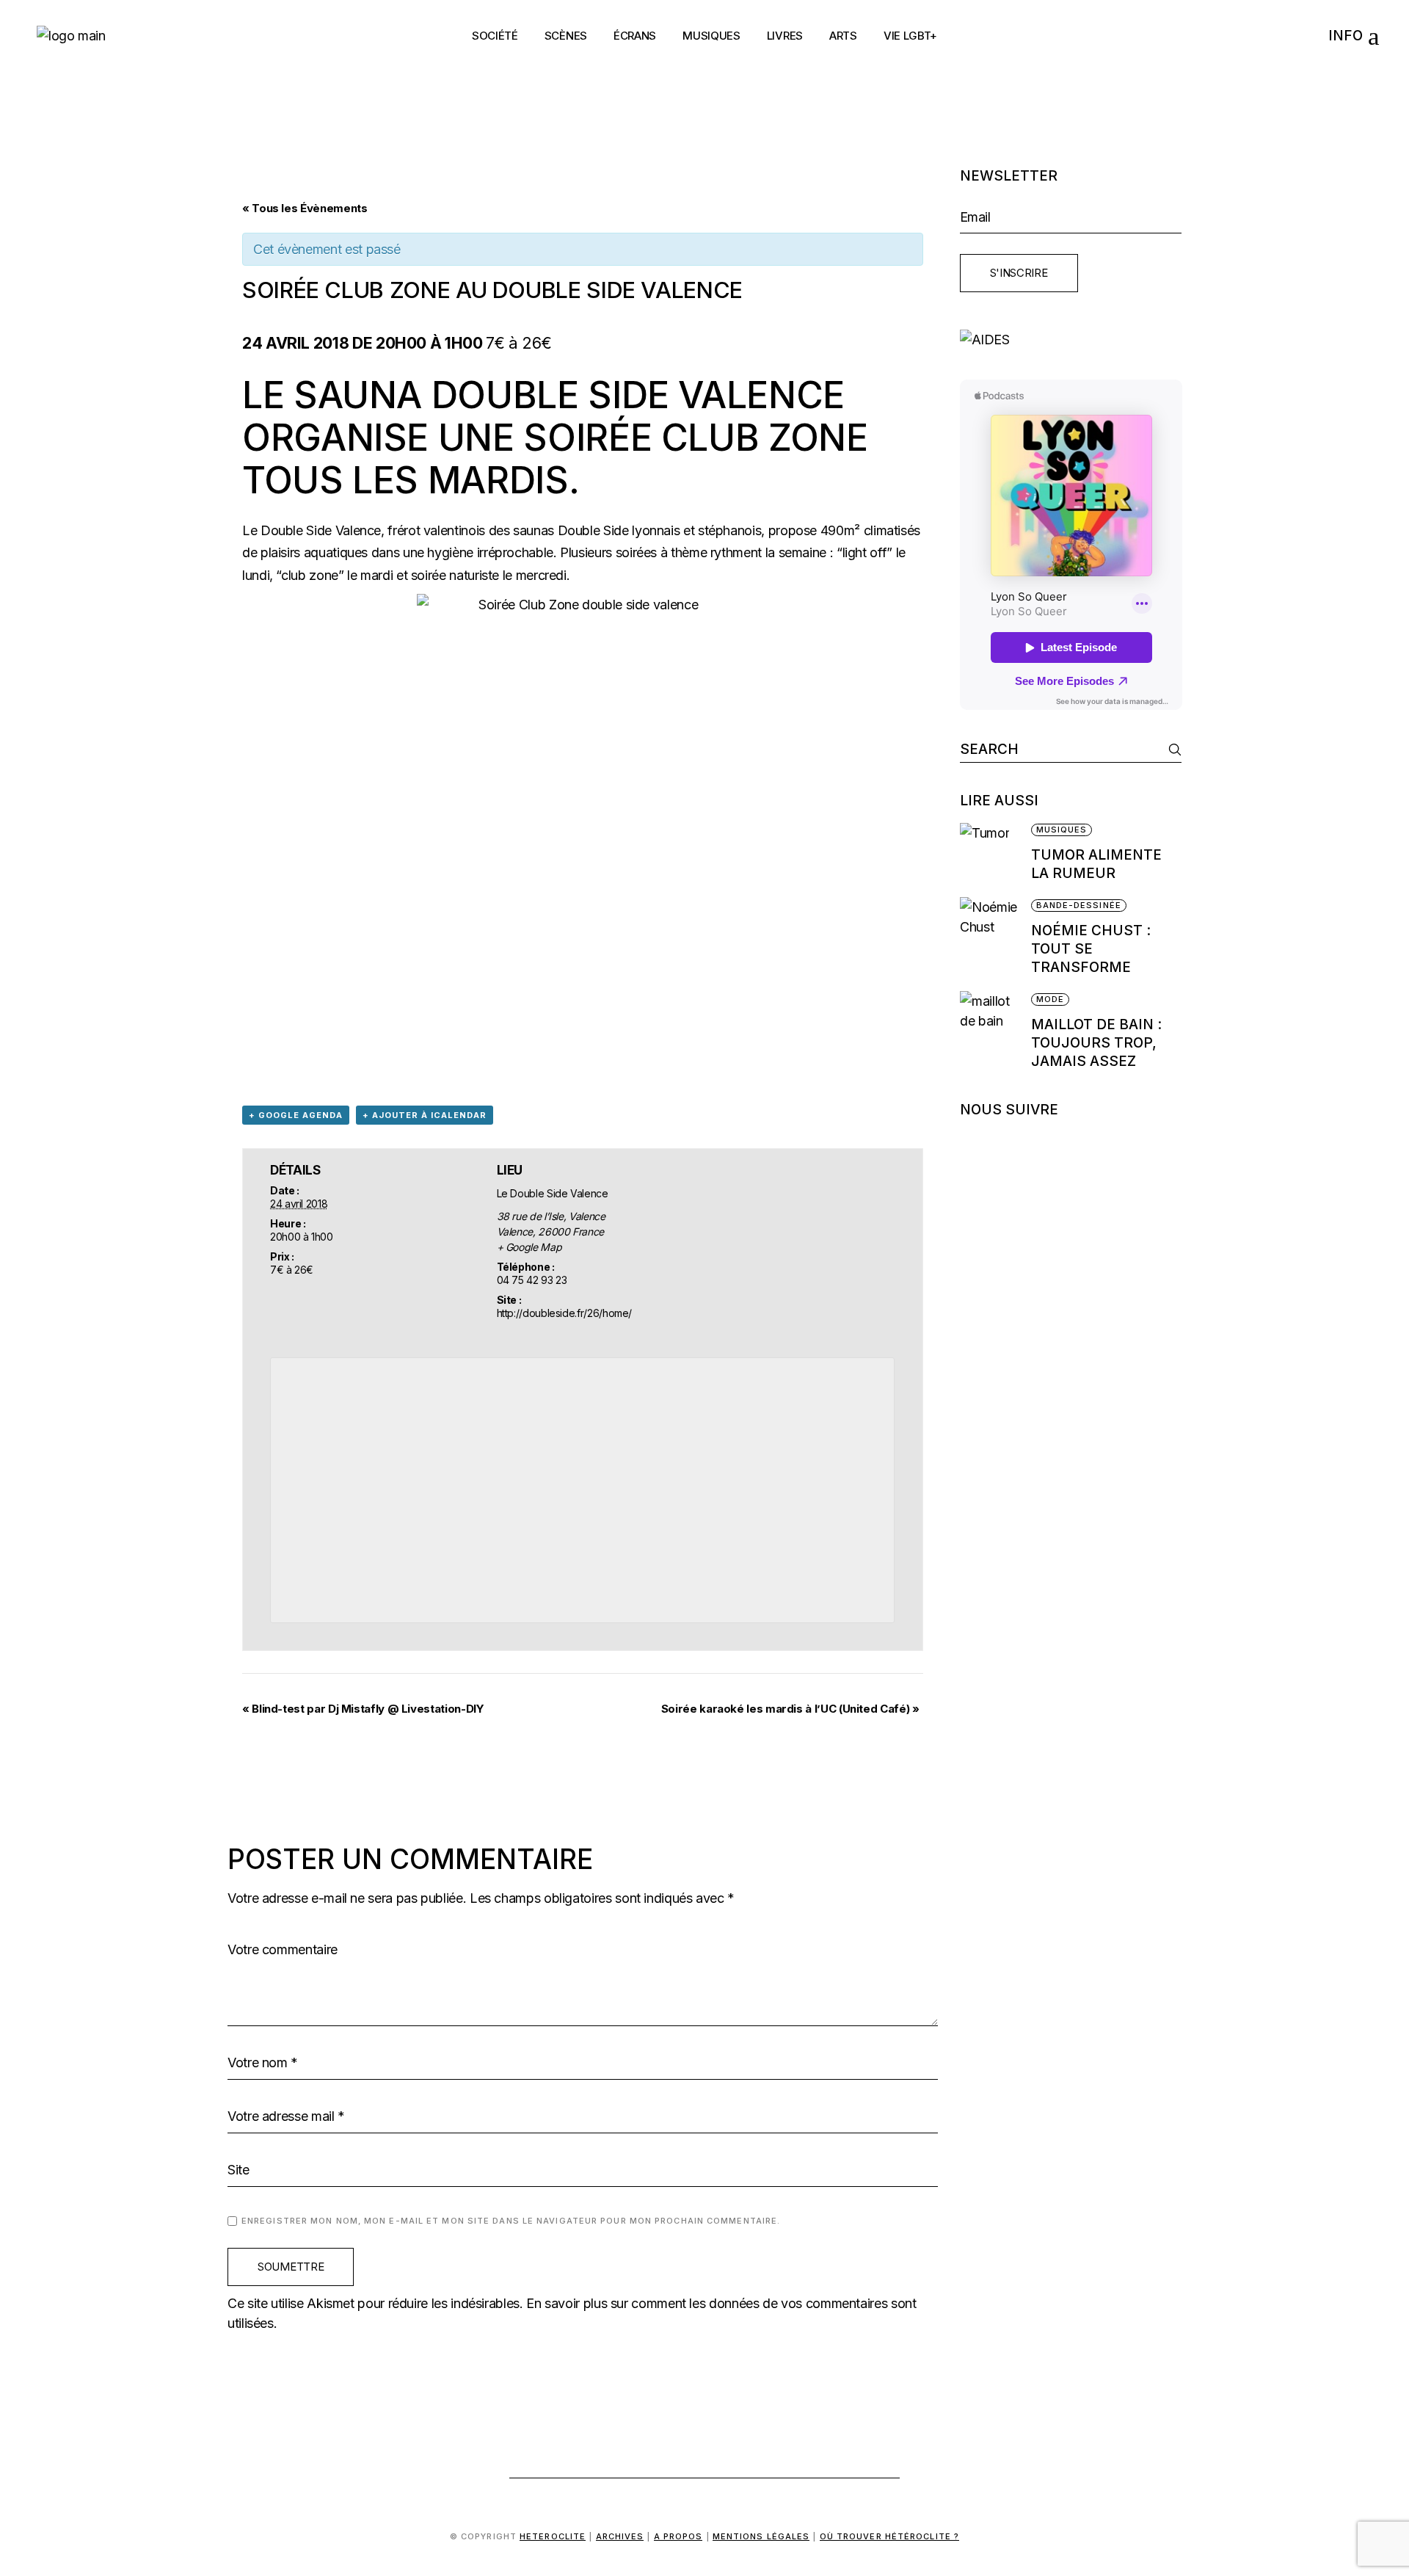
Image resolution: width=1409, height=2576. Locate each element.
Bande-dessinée (1079, 905)
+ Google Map (529, 1247)
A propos (678, 2536)
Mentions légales (761, 2536)
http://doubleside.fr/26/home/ (565, 1313)
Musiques (1062, 830)
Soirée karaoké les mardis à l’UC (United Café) (790, 1709)
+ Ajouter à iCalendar (425, 1115)
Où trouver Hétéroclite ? (889, 2536)
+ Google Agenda (296, 1115)
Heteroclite (553, 2536)
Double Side (593, 530)
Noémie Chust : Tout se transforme (1091, 949)
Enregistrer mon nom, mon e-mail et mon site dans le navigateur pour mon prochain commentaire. (511, 2221)
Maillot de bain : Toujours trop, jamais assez (1096, 1043)
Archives (620, 2536)
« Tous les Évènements (305, 208)
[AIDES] (1071, 340)
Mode (1050, 999)
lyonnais (658, 530)
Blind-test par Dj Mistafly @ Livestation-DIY (363, 1709)
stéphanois (729, 530)
